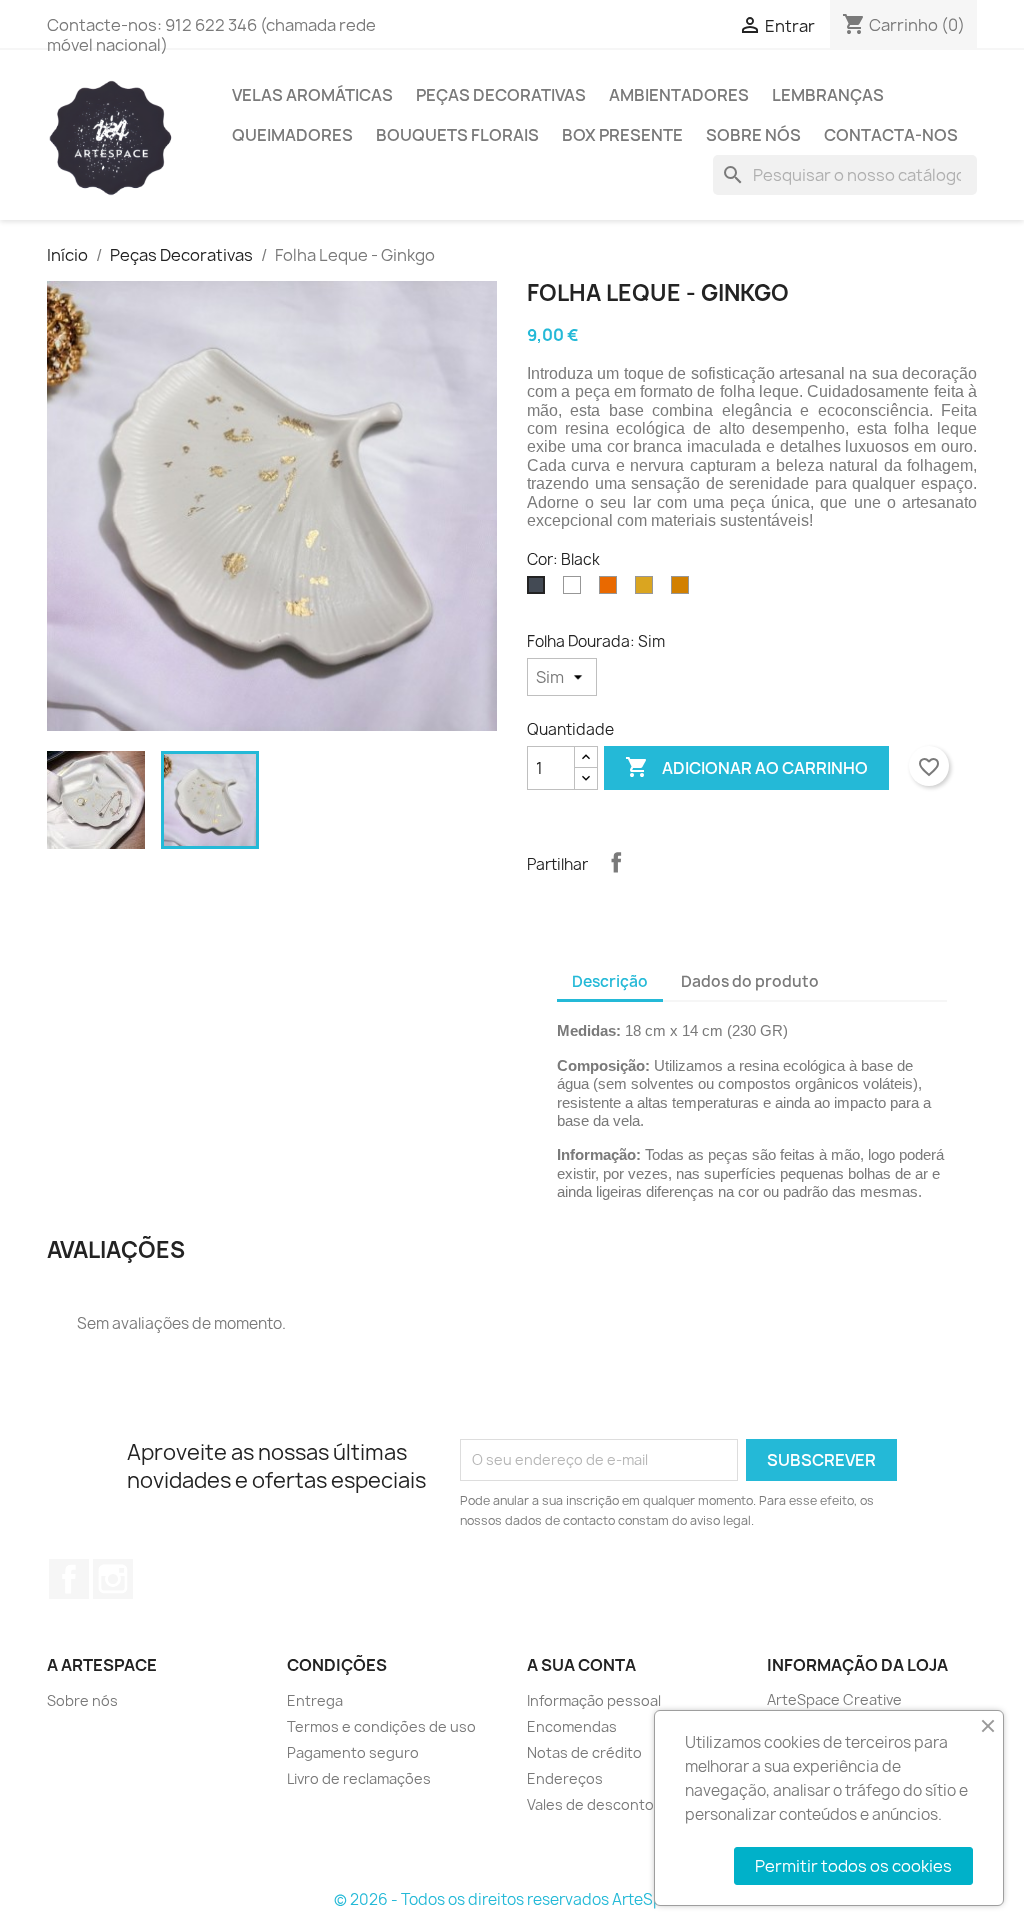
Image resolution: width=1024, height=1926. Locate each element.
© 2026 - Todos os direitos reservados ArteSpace (512, 1899)
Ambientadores (679, 95)
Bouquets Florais (457, 135)
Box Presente (622, 135)
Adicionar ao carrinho (746, 767)
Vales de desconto (590, 1804)
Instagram (113, 1579)
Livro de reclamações (359, 1778)
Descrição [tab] (610, 981)
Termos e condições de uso (381, 1726)
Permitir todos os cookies (853, 1866)
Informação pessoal (594, 1700)
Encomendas (572, 1726)
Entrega (315, 1700)
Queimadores (292, 135)
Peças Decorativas (501, 95)
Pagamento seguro (353, 1752)
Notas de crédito (584, 1752)
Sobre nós (753, 135)
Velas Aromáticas (312, 95)
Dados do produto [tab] (750, 981)
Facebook (69, 1579)
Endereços (565, 1778)
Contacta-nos (891, 135)
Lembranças (828, 95)
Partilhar (616, 862)
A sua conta (581, 1665)
